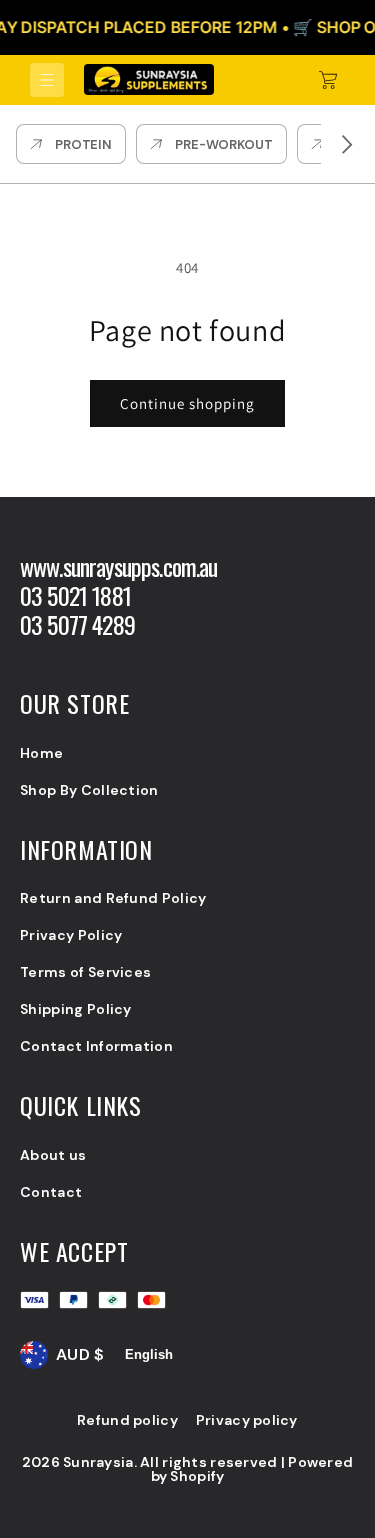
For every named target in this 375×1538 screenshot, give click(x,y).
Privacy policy (247, 1420)
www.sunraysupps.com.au (119, 566)
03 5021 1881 (75, 595)
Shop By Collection (89, 790)
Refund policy (127, 1420)
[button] (47, 80)
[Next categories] (347, 144)
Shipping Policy (76, 1009)
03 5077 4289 (77, 624)
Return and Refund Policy (113, 898)
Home (41, 753)
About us (53, 1155)
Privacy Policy (71, 935)
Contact (51, 1192)
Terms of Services (85, 972)
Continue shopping (187, 403)
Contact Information (96, 1046)
